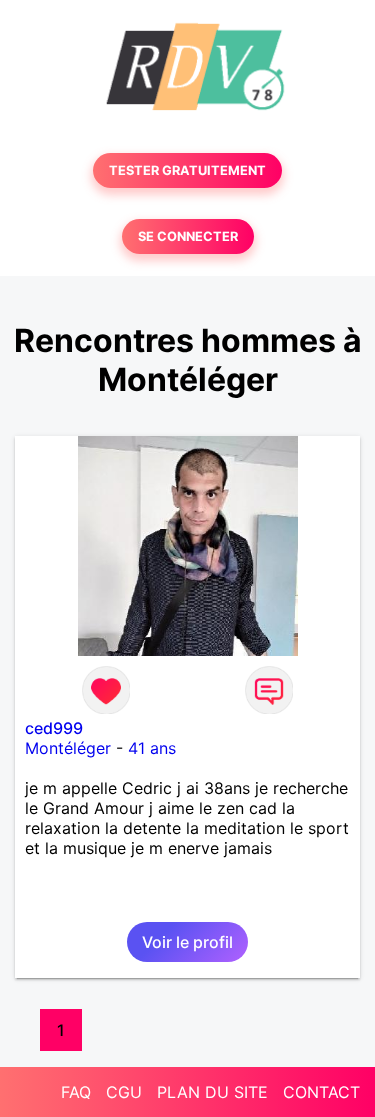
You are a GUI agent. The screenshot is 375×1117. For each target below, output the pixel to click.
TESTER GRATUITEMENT (187, 170)
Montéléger (68, 748)
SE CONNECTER (188, 236)
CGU (124, 1092)
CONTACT (321, 1092)
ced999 (54, 728)
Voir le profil (187, 942)
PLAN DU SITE (212, 1092)
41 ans (152, 748)
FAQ (76, 1092)
